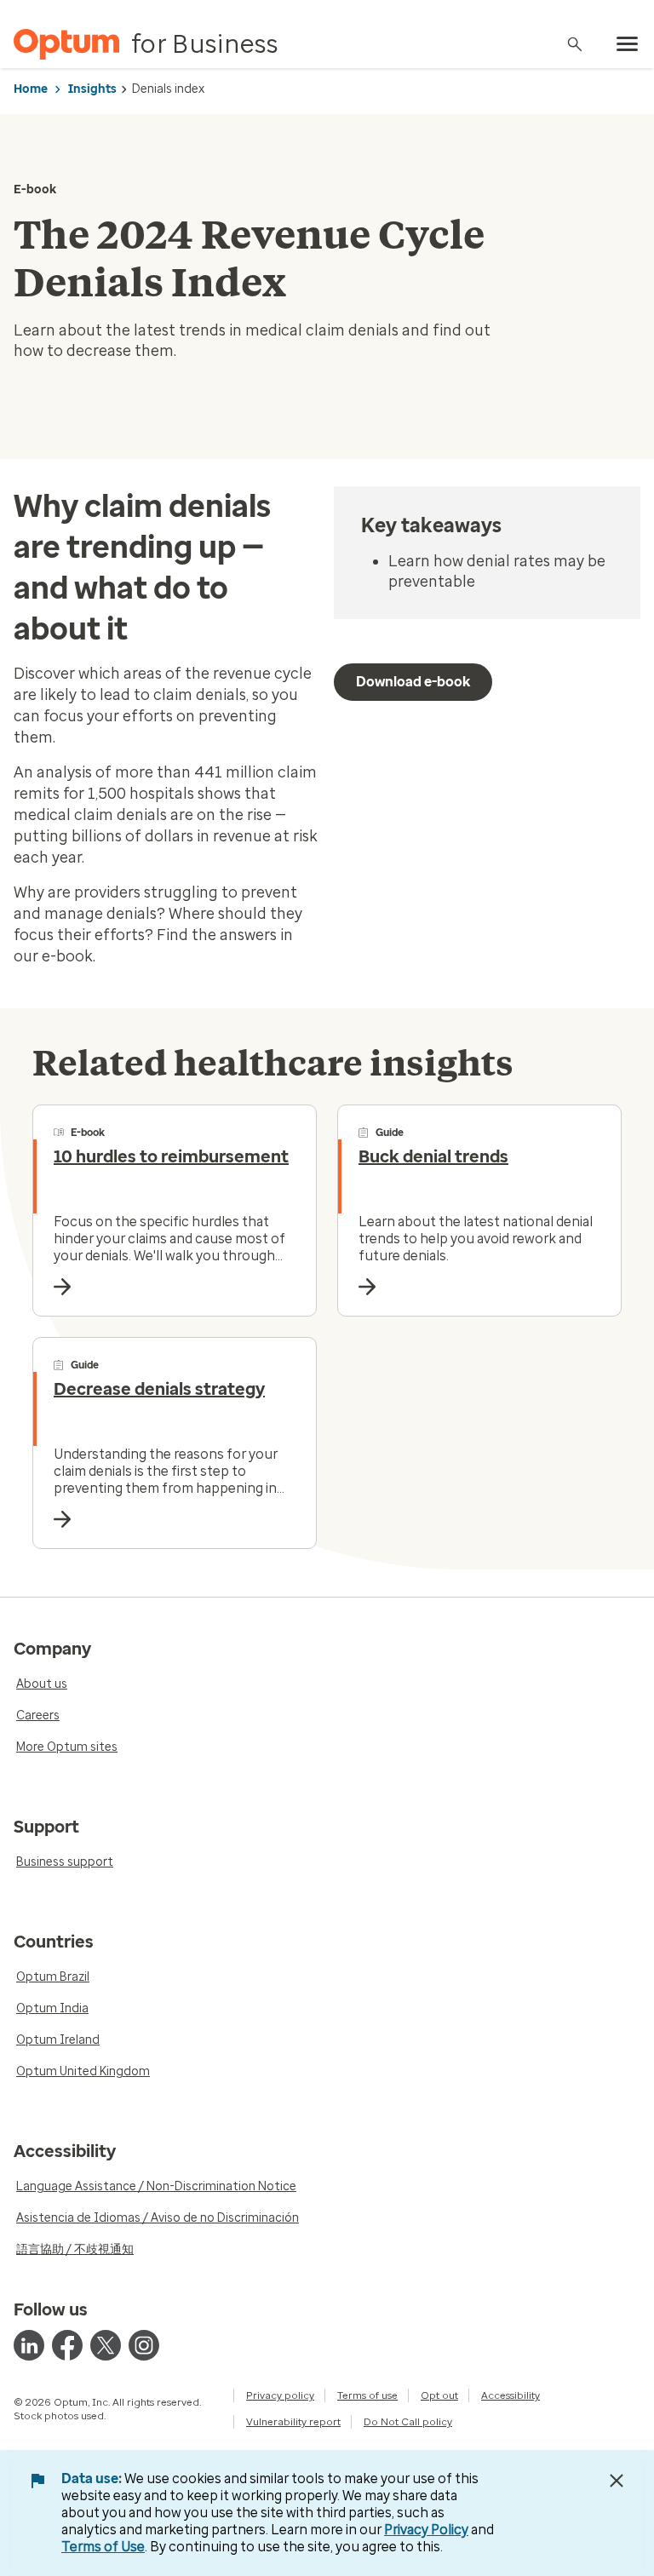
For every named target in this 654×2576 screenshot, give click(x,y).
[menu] (628, 44)
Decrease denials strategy (159, 1389)
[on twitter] (106, 2345)
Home (31, 89)
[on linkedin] (29, 2345)
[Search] (575, 44)
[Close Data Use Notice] (617, 2481)
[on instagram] (144, 2345)
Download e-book (413, 682)
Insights (92, 89)
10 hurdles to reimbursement (171, 1156)
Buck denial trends (433, 1156)
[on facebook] (67, 2345)
